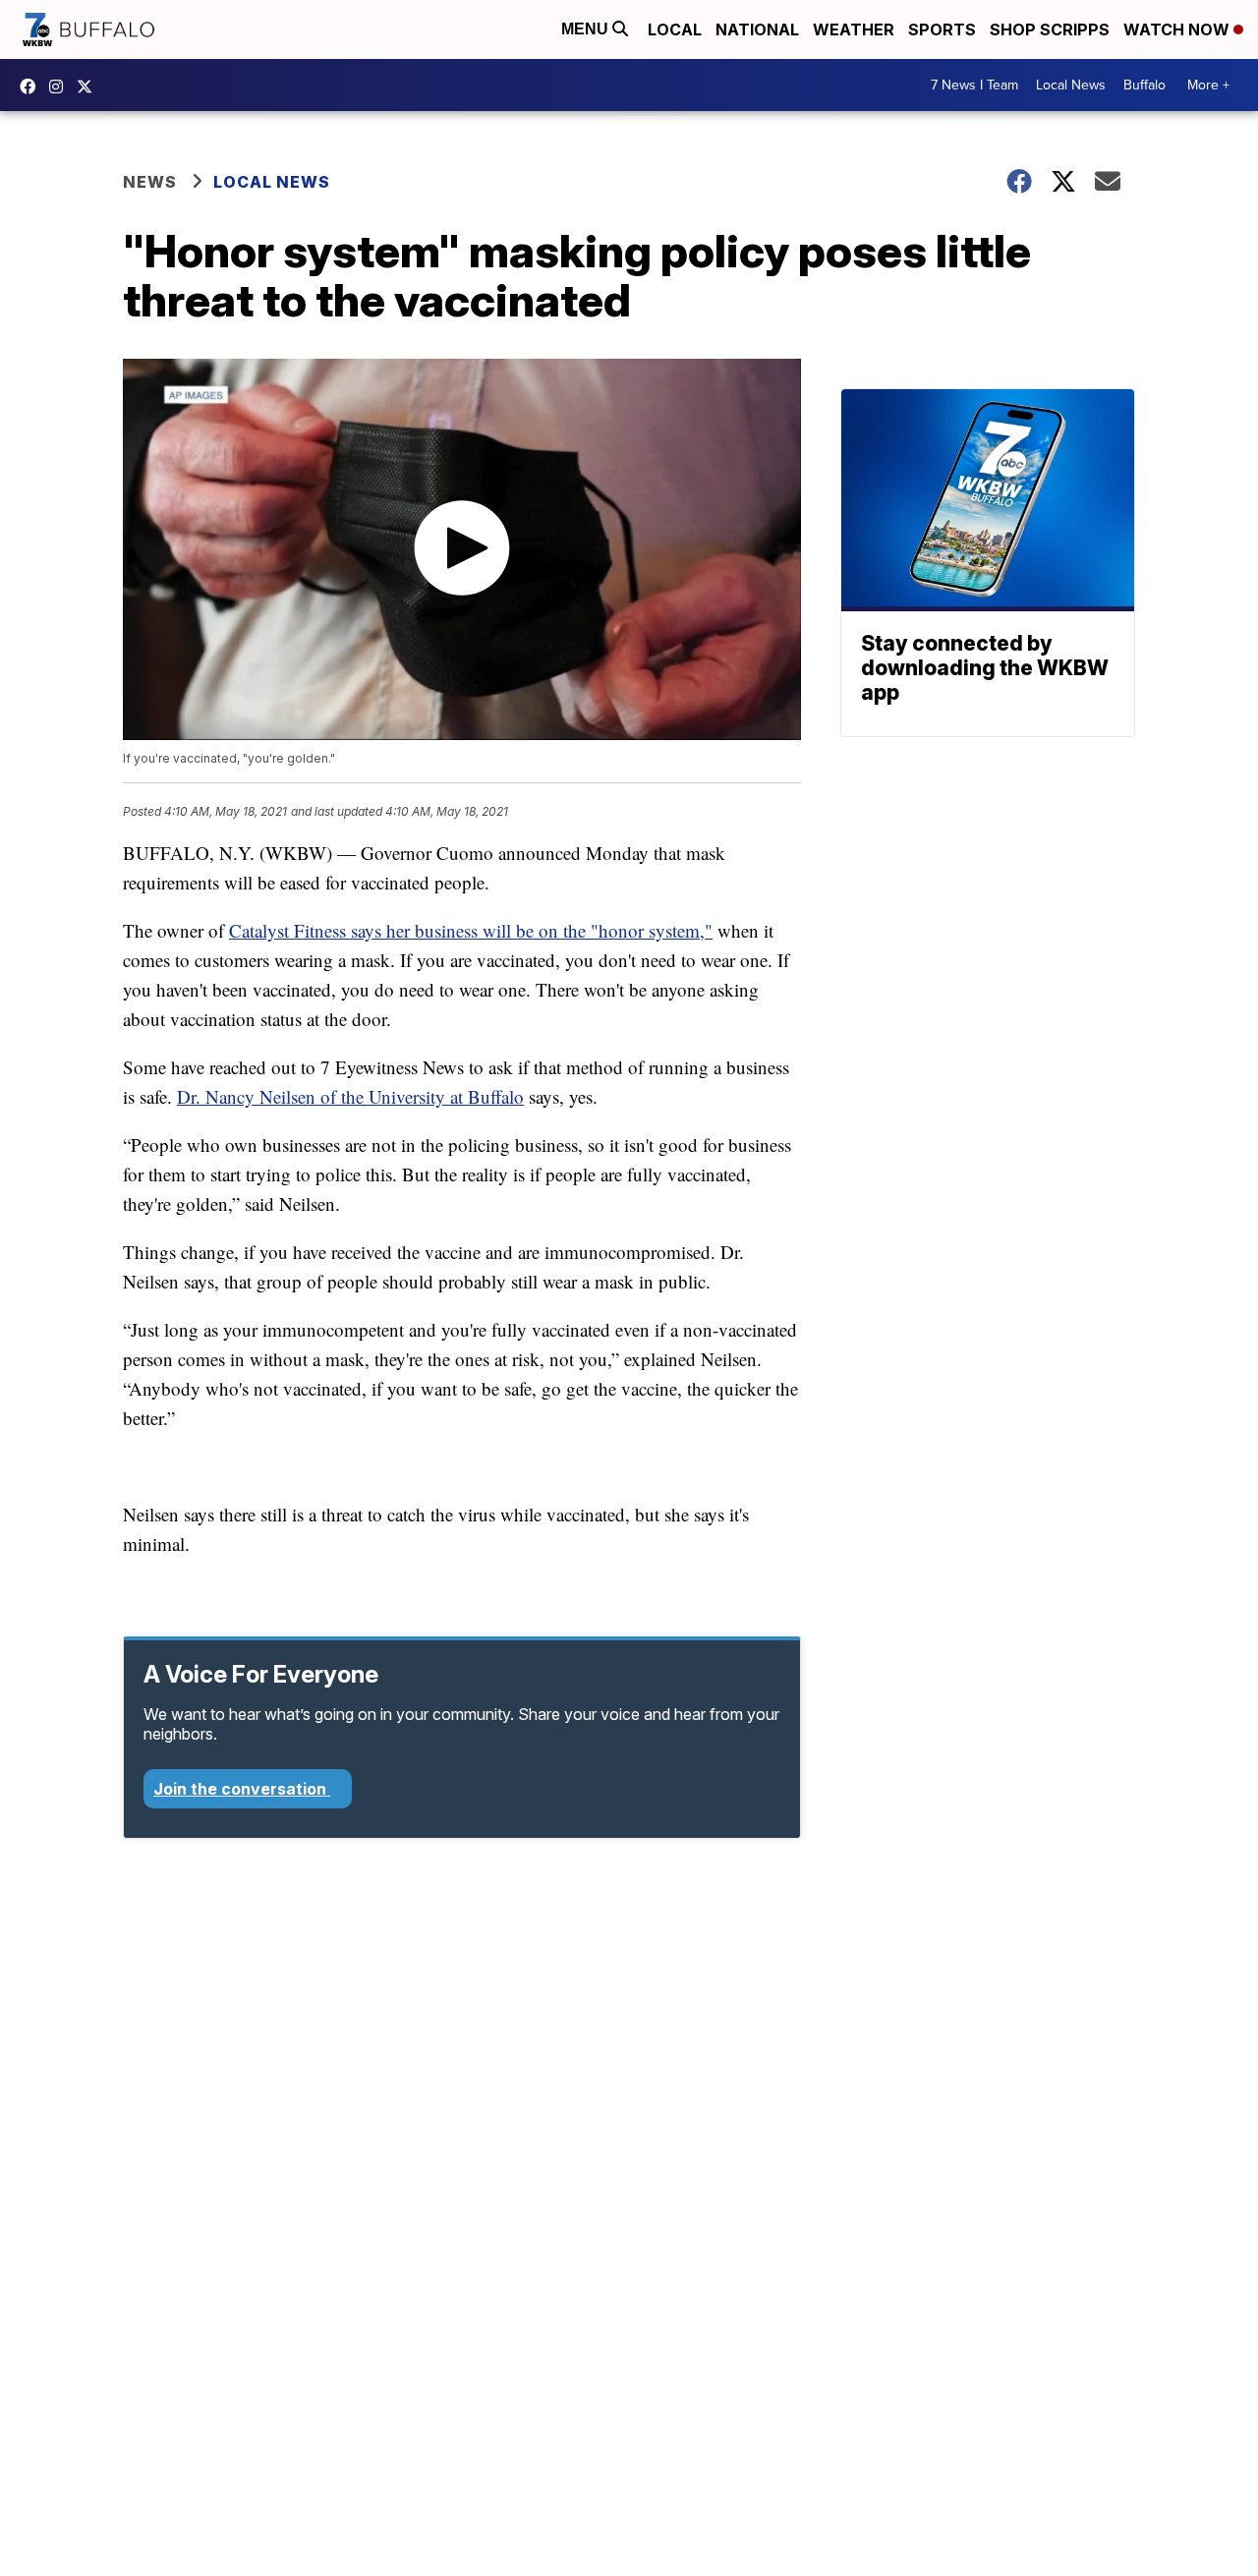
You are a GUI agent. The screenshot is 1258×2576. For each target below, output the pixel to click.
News (150, 182)
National (757, 29)
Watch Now (1178, 29)
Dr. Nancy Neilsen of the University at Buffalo (350, 1096)
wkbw (61, 86)
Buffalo (1144, 85)
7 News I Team (974, 85)
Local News (1071, 85)
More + (1208, 85)
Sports (942, 29)
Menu (587, 29)
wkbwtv (32, 86)
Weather (854, 29)
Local (675, 29)
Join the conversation (242, 1789)
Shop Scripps (1050, 29)
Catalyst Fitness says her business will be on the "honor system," (471, 930)
